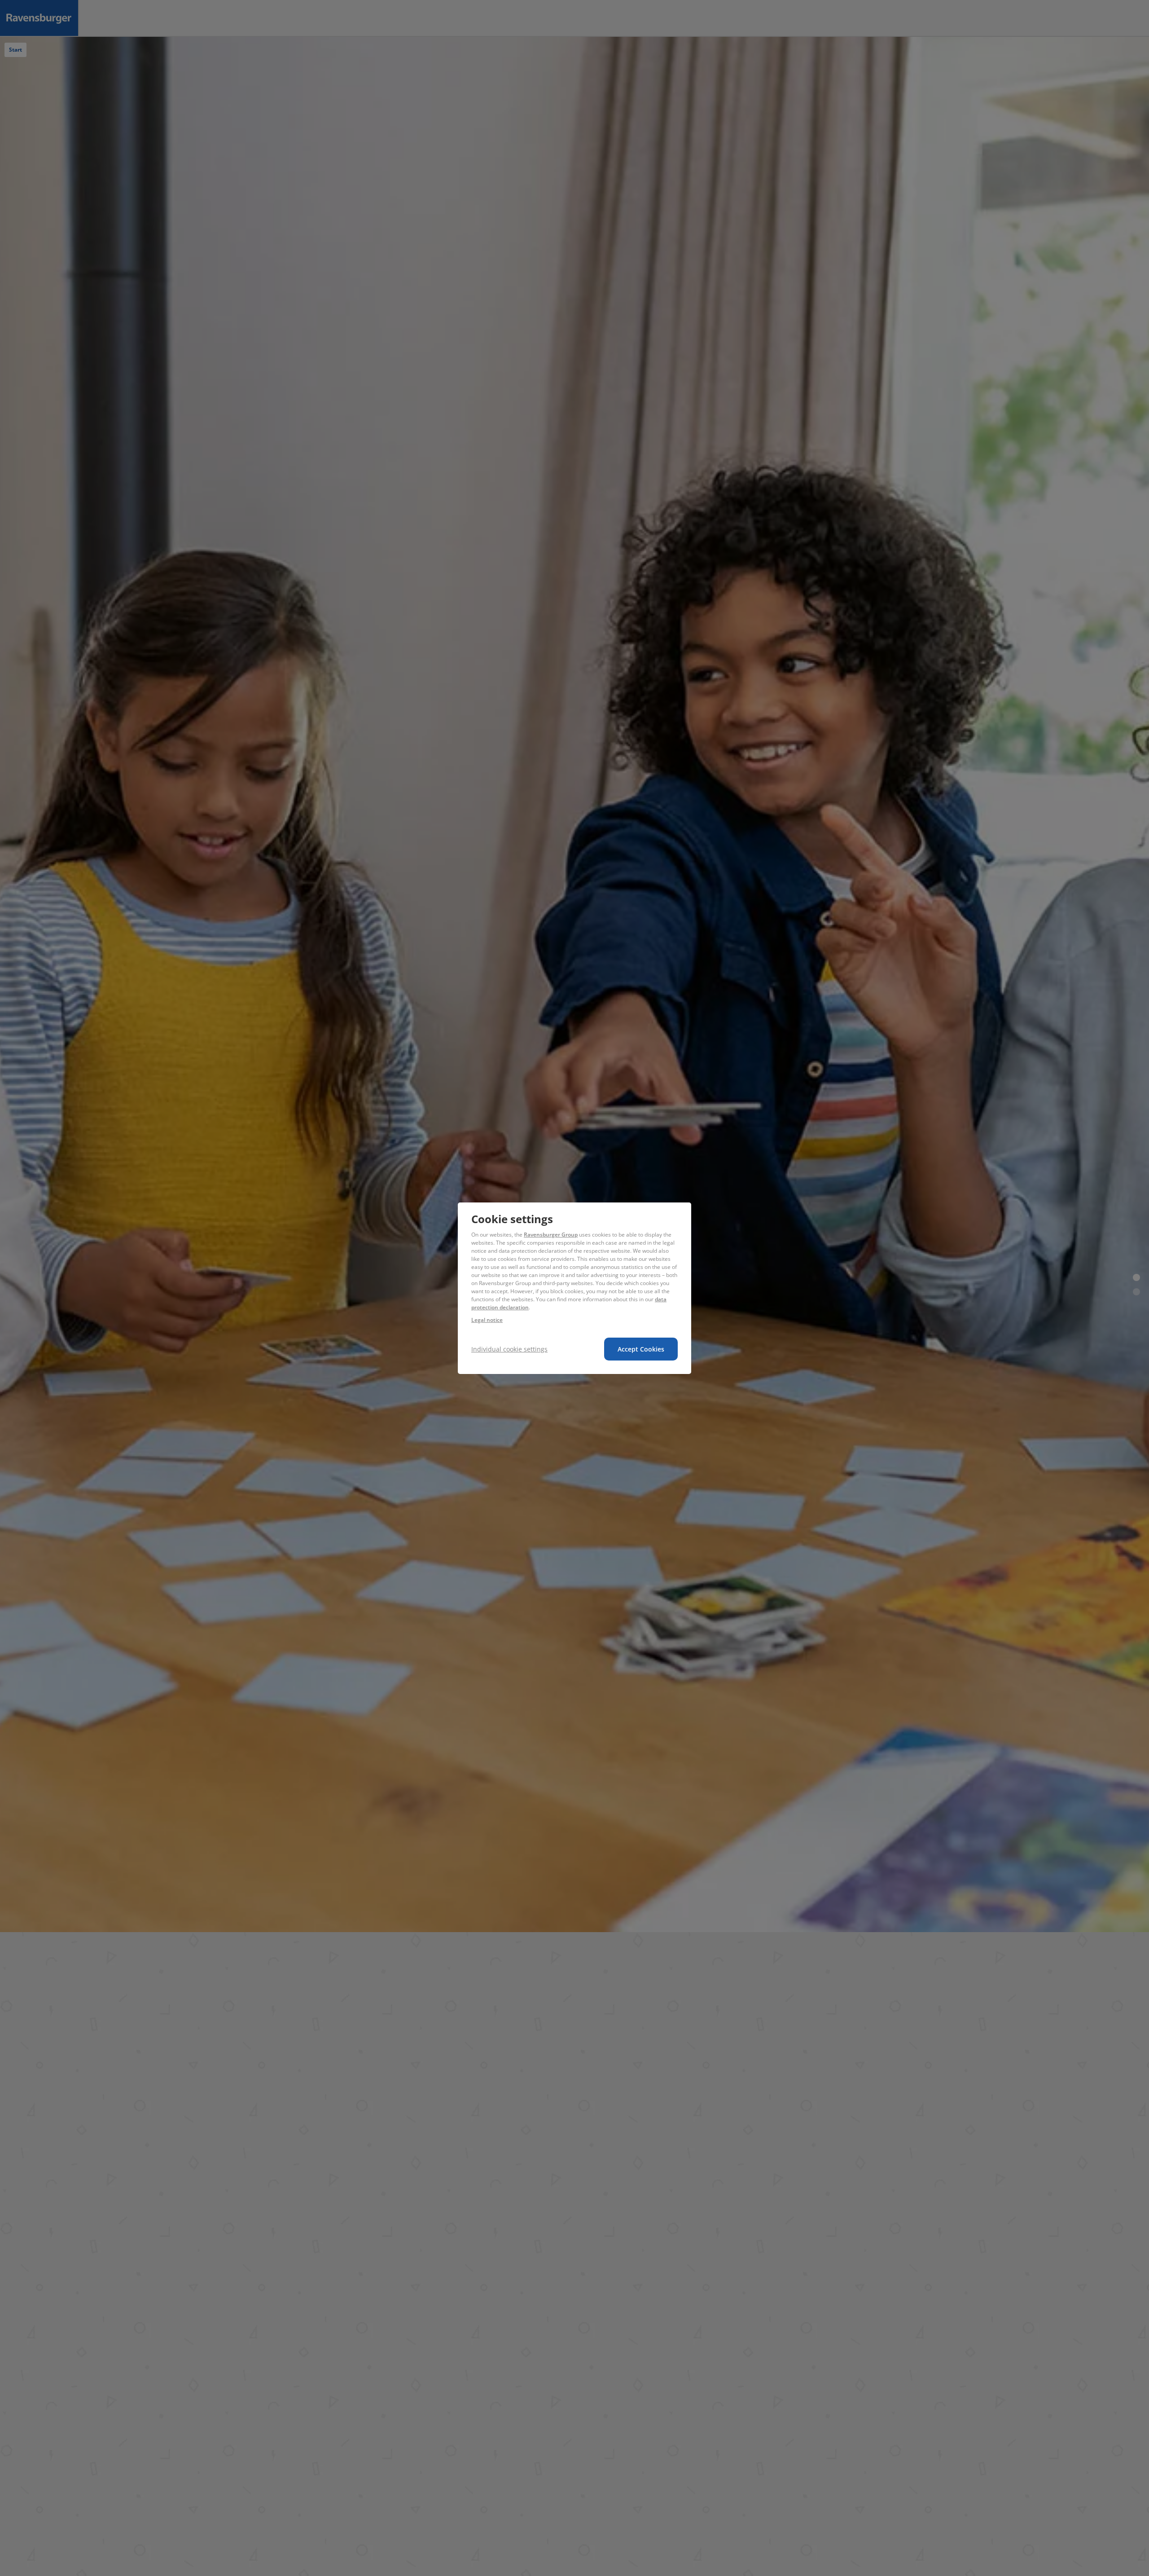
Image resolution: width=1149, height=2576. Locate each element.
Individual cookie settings (509, 1349)
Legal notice (487, 1320)
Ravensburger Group (551, 1235)
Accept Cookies (641, 1349)
